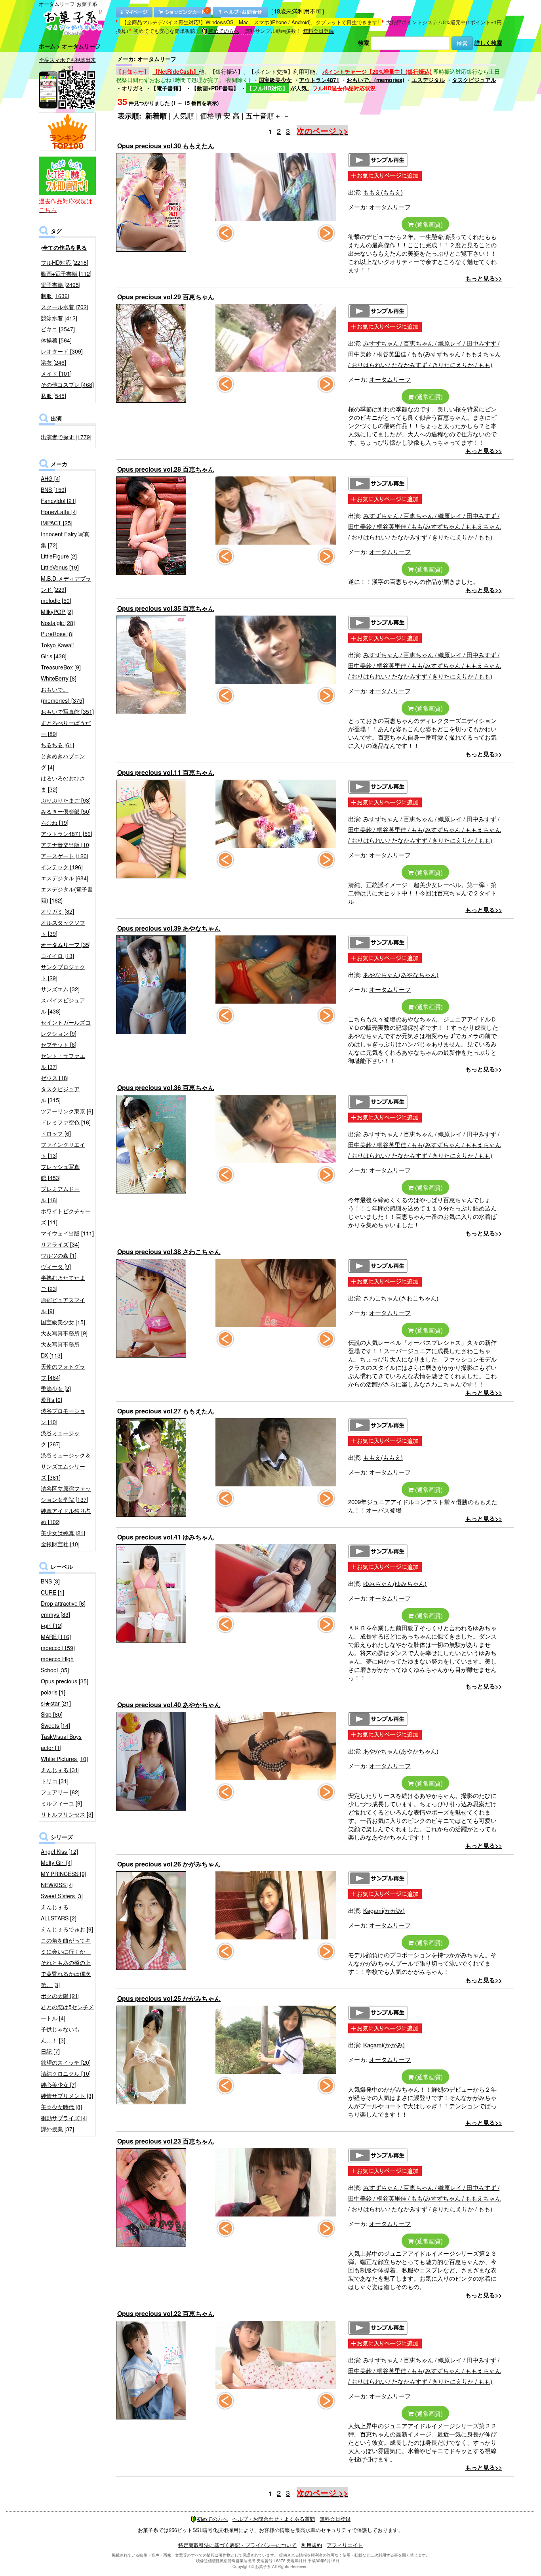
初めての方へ (224, 31)
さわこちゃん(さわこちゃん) (401, 1298)
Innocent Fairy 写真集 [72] (65, 539)
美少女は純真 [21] (63, 1533)
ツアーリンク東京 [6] (67, 1111)
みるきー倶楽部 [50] (66, 811)
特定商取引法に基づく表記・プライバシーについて (237, 2545)
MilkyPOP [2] (57, 612)
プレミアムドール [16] (60, 1194)
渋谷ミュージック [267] (60, 1438)
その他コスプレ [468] (67, 384)
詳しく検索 (488, 42)
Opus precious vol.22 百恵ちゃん (166, 2313)
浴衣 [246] (53, 362)
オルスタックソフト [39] (63, 928)
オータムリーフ (390, 207)
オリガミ (133, 88)
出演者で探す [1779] (66, 437)
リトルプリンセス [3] (67, 1814)
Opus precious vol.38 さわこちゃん (169, 1252)
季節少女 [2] (56, 1388)
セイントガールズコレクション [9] (66, 1028)
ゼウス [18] (55, 1078)
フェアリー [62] (60, 1792)
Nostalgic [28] (58, 623)
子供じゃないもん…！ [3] (60, 2035)
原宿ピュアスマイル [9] (63, 1305)
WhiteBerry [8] (59, 678)
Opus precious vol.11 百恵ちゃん (166, 772)
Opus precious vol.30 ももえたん (166, 146)
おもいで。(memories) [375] (62, 695)
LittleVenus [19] (60, 567)
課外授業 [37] (57, 2129)
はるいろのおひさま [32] (63, 784)
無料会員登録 (318, 31)
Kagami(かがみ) (384, 1910)
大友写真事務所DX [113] (60, 1350)
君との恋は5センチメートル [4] (67, 2012)
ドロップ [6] (56, 1133)
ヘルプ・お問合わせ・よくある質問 (274, 2519)
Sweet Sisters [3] (62, 1896)
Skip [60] (52, 1714)
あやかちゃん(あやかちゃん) (401, 1751)
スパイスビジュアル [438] (63, 1006)
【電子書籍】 (168, 88)
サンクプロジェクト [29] (63, 972)
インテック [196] (62, 867)
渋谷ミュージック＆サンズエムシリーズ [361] (66, 1466)
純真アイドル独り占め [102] (66, 1516)
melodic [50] (56, 600)
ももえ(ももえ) (383, 192)
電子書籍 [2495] (61, 285)
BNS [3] (50, 1581)
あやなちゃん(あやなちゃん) (401, 974)
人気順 (183, 115)
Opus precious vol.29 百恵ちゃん (166, 297)
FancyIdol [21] (59, 501)
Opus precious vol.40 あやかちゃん (169, 1705)
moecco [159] (58, 1648)
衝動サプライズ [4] (64, 2118)
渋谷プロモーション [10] (63, 1416)
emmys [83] (55, 1614)
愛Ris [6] (51, 1400)
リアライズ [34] (60, 1244)
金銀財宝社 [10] (60, 1544)
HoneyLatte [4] (59, 512)
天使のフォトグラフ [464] (63, 1372)
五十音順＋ (263, 115)
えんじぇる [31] (60, 1770)
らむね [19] (55, 822)
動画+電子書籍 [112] (66, 273)
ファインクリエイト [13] (63, 1150)
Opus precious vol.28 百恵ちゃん (166, 469)
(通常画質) (428, 224)
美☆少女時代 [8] (61, 2107)
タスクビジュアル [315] (60, 1094)
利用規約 (312, 2545)
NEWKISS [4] (57, 1885)
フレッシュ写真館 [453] (60, 1172)
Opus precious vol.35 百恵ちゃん (166, 608)
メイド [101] (56, 373)
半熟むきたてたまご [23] (63, 1283)
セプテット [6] (59, 1044)
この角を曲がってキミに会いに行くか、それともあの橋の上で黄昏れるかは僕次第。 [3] (66, 1962)
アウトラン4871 (319, 80)
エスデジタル (428, 80)
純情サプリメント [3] (67, 2096)
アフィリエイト (345, 2545)
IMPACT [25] (57, 523)
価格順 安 (215, 115)
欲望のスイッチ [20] (66, 2062)
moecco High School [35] (57, 1664)
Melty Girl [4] (57, 1863)
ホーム (47, 46)
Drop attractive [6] (63, 1603)
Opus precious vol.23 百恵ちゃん (166, 2141)
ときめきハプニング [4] (63, 761)
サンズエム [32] (60, 989)
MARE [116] (56, 1637)
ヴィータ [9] (56, 1266)
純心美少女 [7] (59, 2085)
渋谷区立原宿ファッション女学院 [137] (66, 1494)
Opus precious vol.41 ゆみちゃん (166, 1537)
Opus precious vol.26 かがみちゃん (169, 1864)
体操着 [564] (56, 340)
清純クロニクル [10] (66, 2073)
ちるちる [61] (57, 745)
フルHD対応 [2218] (65, 262)
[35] (66, 945)
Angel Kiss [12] (59, 1851)
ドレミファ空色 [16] (66, 1122)
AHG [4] (51, 478)
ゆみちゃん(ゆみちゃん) (395, 1583)
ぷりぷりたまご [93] (66, 800)
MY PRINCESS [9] (64, 1874)
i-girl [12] (52, 1626)
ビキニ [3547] (58, 329)
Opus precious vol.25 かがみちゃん (169, 1998)
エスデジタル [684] (65, 878)
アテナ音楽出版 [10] (66, 845)
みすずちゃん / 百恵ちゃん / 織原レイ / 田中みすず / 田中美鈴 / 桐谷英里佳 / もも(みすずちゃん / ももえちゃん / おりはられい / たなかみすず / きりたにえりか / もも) (425, 354)
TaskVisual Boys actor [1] (61, 1742)
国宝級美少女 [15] (63, 1322)
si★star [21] (56, 1703)
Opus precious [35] (65, 1681)
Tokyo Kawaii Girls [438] (57, 650)
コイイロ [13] (57, 956)
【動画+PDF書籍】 (215, 88)
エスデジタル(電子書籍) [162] (67, 895)
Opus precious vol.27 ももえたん (166, 1411)
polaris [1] (53, 1692)
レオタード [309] (62, 351)
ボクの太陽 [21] (60, 1996)
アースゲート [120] (65, 856)
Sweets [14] (55, 1725)
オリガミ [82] (57, 911)
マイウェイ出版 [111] (67, 1233)
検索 (364, 42)
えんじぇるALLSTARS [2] (59, 1912)
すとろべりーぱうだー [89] (66, 728)
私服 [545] (53, 396)
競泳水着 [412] (59, 318)
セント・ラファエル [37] (63, 1061)
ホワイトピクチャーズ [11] (66, 1216)
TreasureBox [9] (61, 667)
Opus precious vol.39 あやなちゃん (169, 928)
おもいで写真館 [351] (67, 711)
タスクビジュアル (474, 80)
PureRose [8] (57, 634)
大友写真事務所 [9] (64, 1333)
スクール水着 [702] (65, 307)
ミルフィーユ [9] (61, 1803)
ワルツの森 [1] (59, 1255)
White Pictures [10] (64, 1759)
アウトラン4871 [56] (67, 834)
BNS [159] (53, 490)
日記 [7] (50, 2051)
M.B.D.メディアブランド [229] (66, 584)
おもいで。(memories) (375, 80)
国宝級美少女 (275, 80)
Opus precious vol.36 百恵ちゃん (166, 1087)
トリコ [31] (55, 1781)
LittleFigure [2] (59, 556)
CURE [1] (52, 1592)
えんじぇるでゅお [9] (67, 1929)
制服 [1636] (55, 296)
